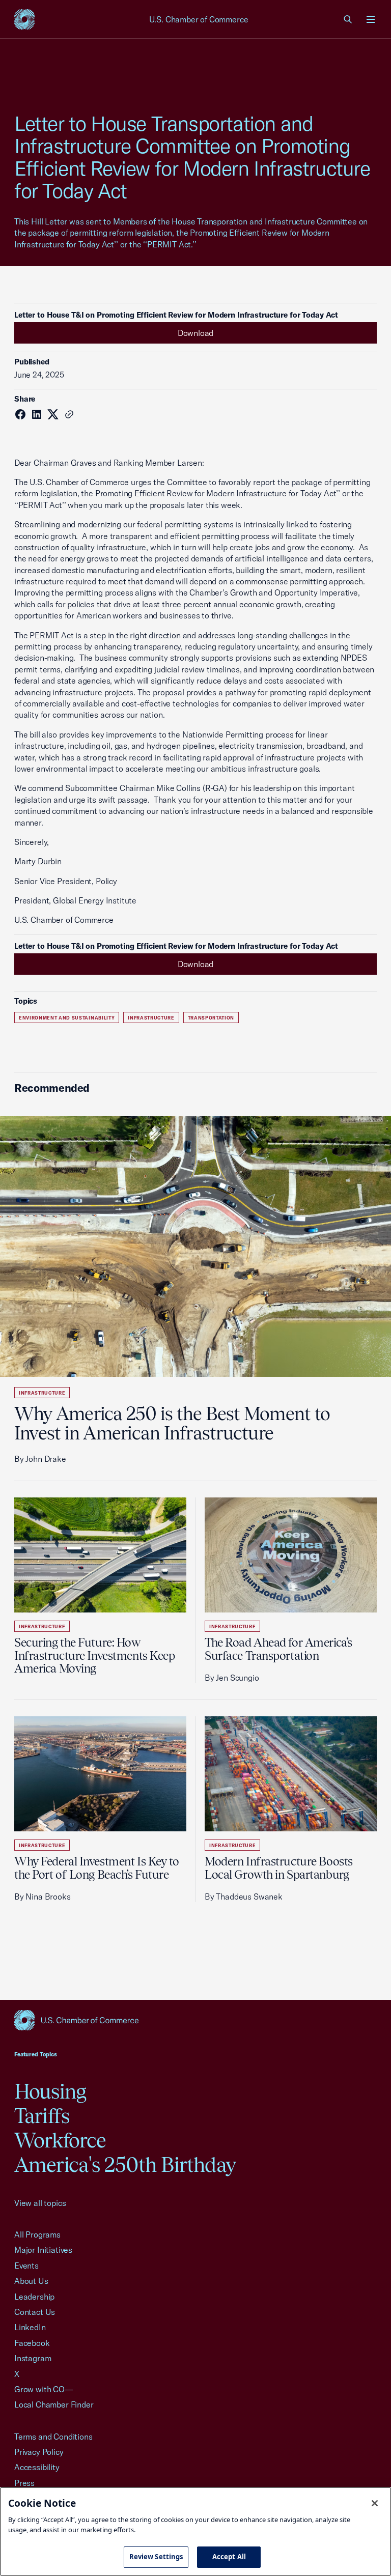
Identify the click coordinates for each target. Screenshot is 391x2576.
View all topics (40, 2203)
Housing (50, 2091)
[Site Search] (348, 19)
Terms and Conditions (53, 2437)
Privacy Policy (39, 2452)
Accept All (229, 2557)
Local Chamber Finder (54, 2404)
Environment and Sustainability (67, 1018)
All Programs (37, 2234)
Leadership (34, 2297)
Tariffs (42, 2116)
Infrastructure (151, 1018)
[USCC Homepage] (195, 2020)
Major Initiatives (43, 2250)
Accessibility (37, 2467)
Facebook (32, 2343)
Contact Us (35, 2312)
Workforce (60, 2140)
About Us (31, 2281)
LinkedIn (30, 2327)
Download (196, 333)
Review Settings (156, 2557)
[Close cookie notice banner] (375, 2503)
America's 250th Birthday (125, 2164)
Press (24, 2483)
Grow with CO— (44, 2389)
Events (26, 2266)
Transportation (211, 1018)
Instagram (33, 2358)
